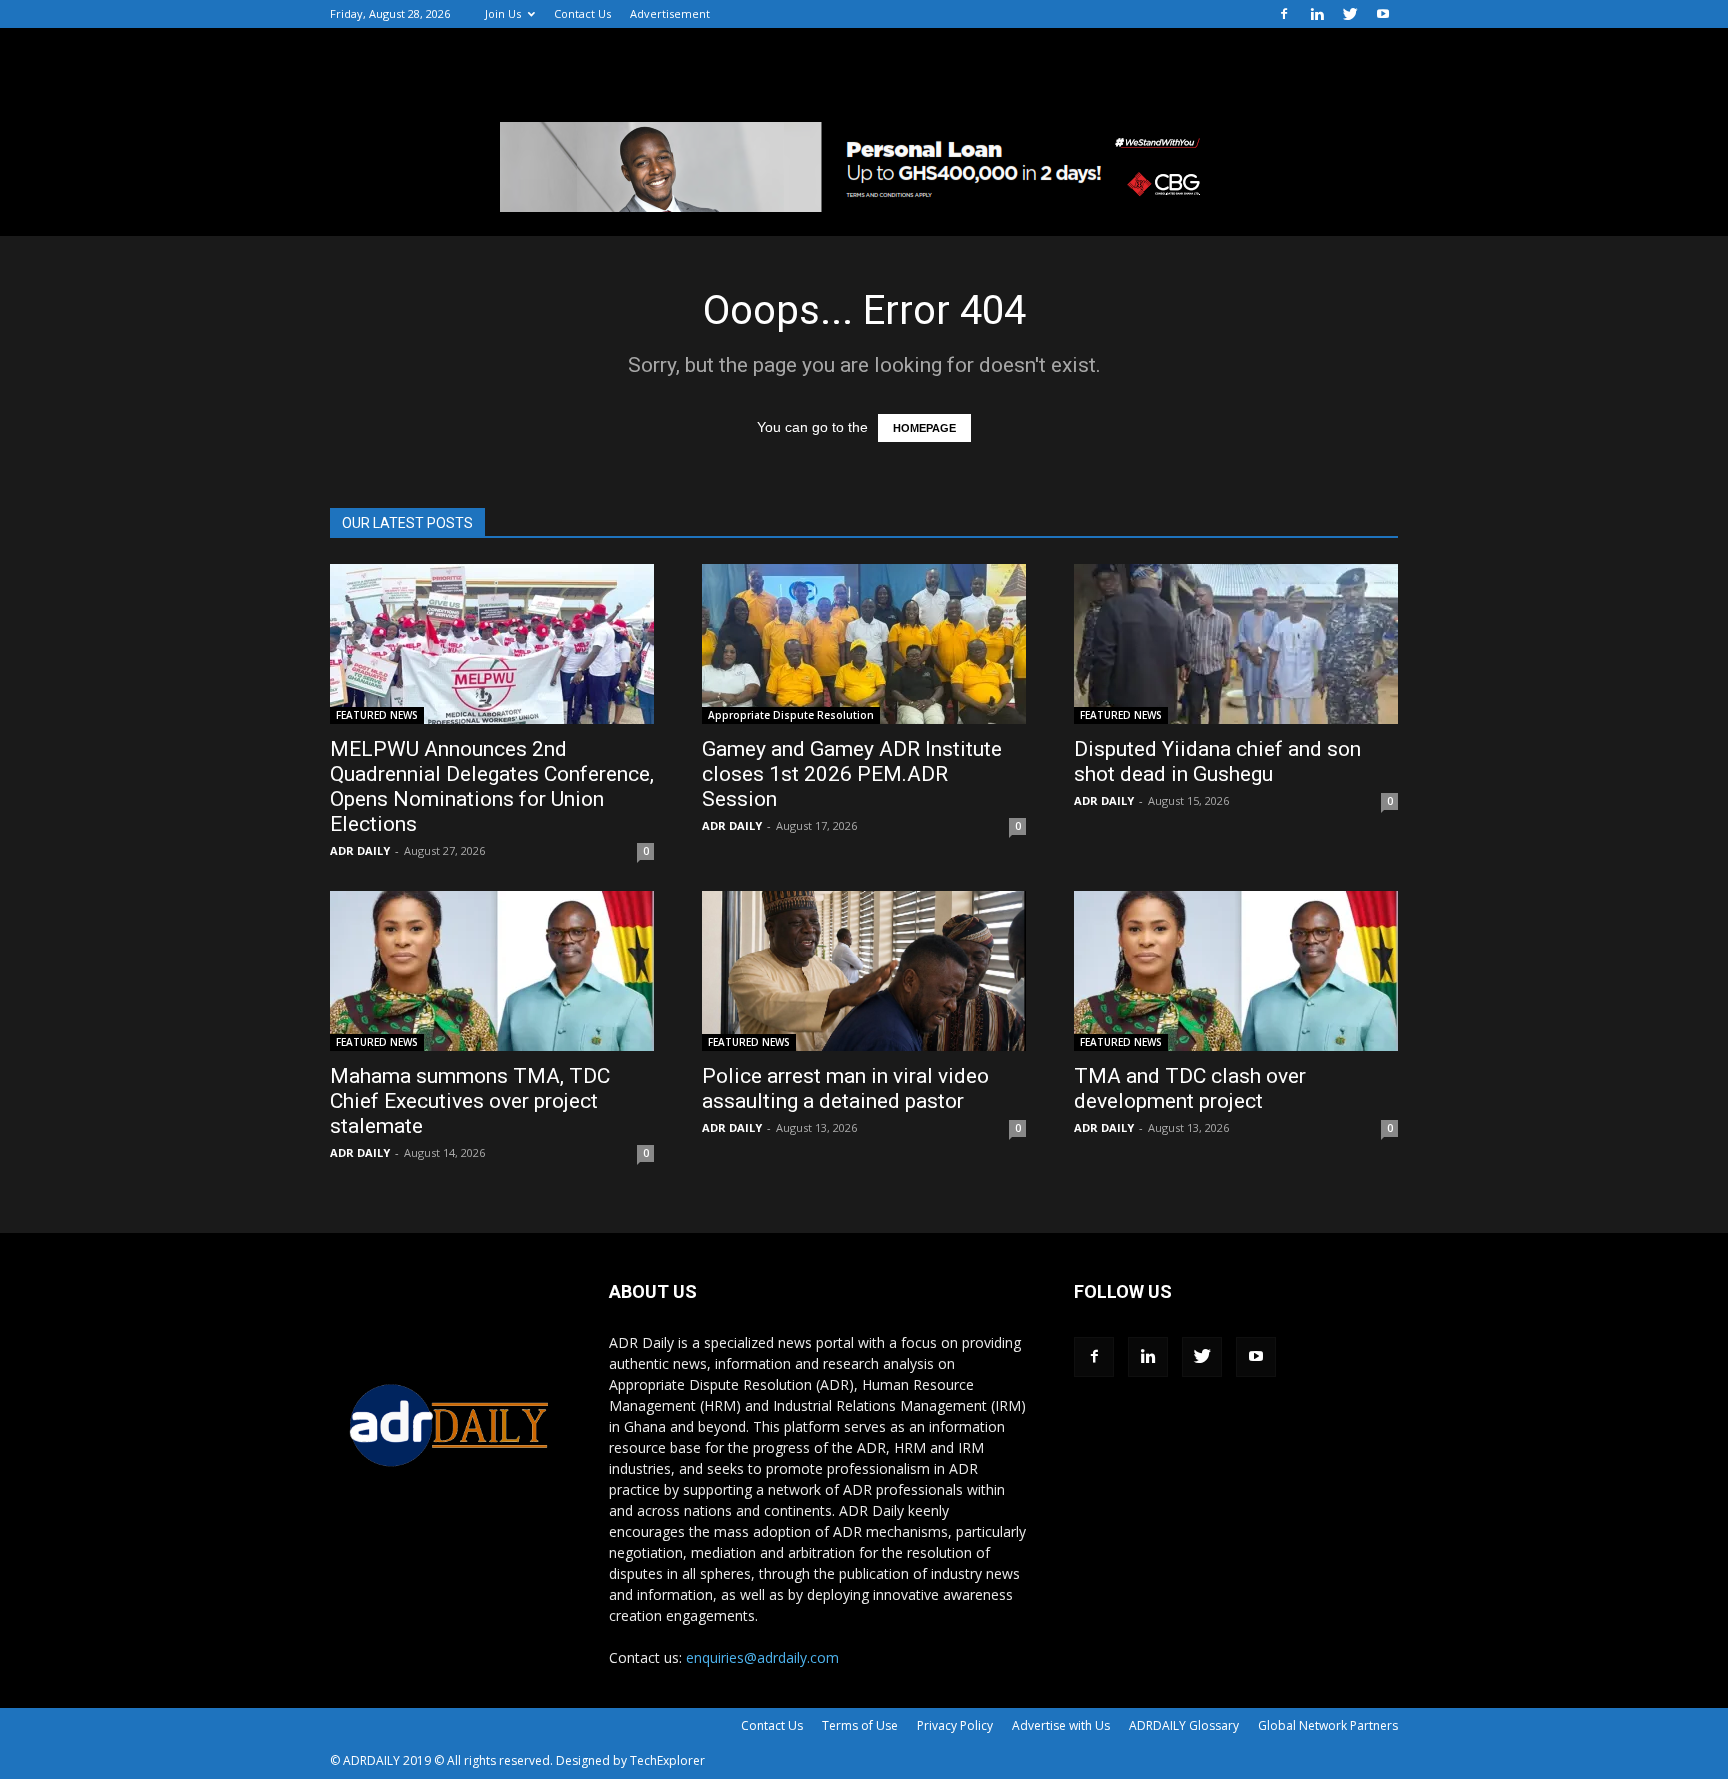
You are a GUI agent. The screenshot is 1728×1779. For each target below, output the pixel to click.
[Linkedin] (1317, 14)
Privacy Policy (955, 1725)
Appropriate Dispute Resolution (791, 715)
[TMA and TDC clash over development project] (1236, 971)
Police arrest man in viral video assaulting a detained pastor (845, 1088)
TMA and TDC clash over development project (1190, 1088)
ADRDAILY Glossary (1184, 1725)
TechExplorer (667, 1760)
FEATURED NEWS (377, 715)
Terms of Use (860, 1725)
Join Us (503, 13)
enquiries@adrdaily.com (762, 1657)
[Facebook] (1284, 14)
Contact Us (582, 13)
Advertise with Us (1061, 1725)
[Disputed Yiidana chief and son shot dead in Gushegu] (1236, 644)
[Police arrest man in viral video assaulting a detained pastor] (864, 971)
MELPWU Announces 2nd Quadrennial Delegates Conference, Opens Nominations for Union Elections (492, 786)
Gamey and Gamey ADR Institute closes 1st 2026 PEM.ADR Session (852, 774)
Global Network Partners (1328, 1725)
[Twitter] (1350, 14)
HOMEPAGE (924, 428)
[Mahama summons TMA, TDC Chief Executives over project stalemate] (492, 971)
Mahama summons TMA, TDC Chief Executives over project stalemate (470, 1101)
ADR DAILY (360, 850)
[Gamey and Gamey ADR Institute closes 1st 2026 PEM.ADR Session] (864, 644)
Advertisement (670, 13)
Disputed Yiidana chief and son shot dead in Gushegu (1217, 761)
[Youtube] (1383, 14)
